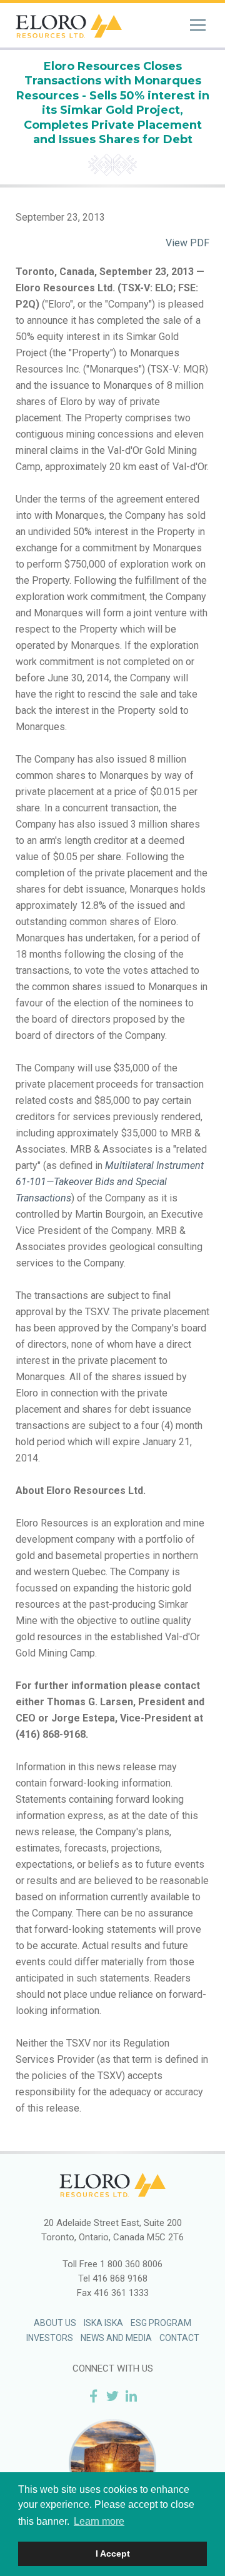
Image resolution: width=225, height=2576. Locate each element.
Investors (50, 2338)
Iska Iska (103, 2323)
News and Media (116, 2338)
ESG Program (161, 2323)
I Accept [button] (113, 2553)
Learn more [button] (99, 2521)
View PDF (187, 243)
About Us (55, 2323)
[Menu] (198, 25)
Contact (179, 2338)
